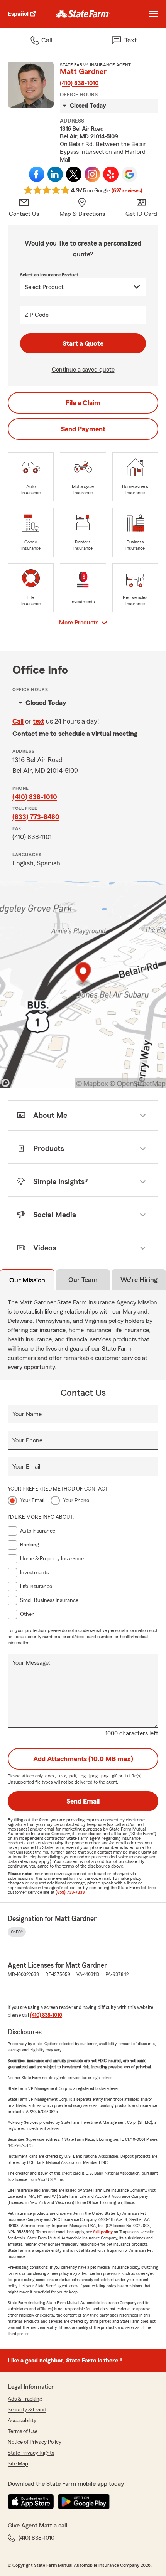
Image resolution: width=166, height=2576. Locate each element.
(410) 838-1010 (79, 83)
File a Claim (83, 403)
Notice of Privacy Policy (35, 2442)
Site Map (18, 2464)
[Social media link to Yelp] (111, 174)
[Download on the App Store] (31, 2502)
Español (18, 14)
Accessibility (22, 2421)
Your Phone (27, 1440)
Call (18, 721)
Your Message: (31, 1663)
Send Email (83, 1801)
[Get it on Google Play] (84, 2502)
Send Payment (83, 429)
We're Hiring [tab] (139, 1280)
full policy (103, 2232)
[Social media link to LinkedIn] (55, 174)
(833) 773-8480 (36, 817)
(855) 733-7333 (70, 1892)
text (39, 721)
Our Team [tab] (83, 1280)
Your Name (27, 1414)
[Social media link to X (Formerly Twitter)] (74, 174)
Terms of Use (23, 2431)
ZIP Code (37, 315)
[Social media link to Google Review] (129, 174)
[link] (83, 14)
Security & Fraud (27, 2410)
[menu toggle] (154, 14)
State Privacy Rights (31, 2453)
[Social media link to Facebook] (37, 174)
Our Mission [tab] (27, 1280)
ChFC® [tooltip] (17, 1932)
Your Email (26, 1467)
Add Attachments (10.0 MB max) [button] (83, 1759)
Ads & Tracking (25, 2399)
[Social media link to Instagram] (92, 174)
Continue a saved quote (83, 370)
